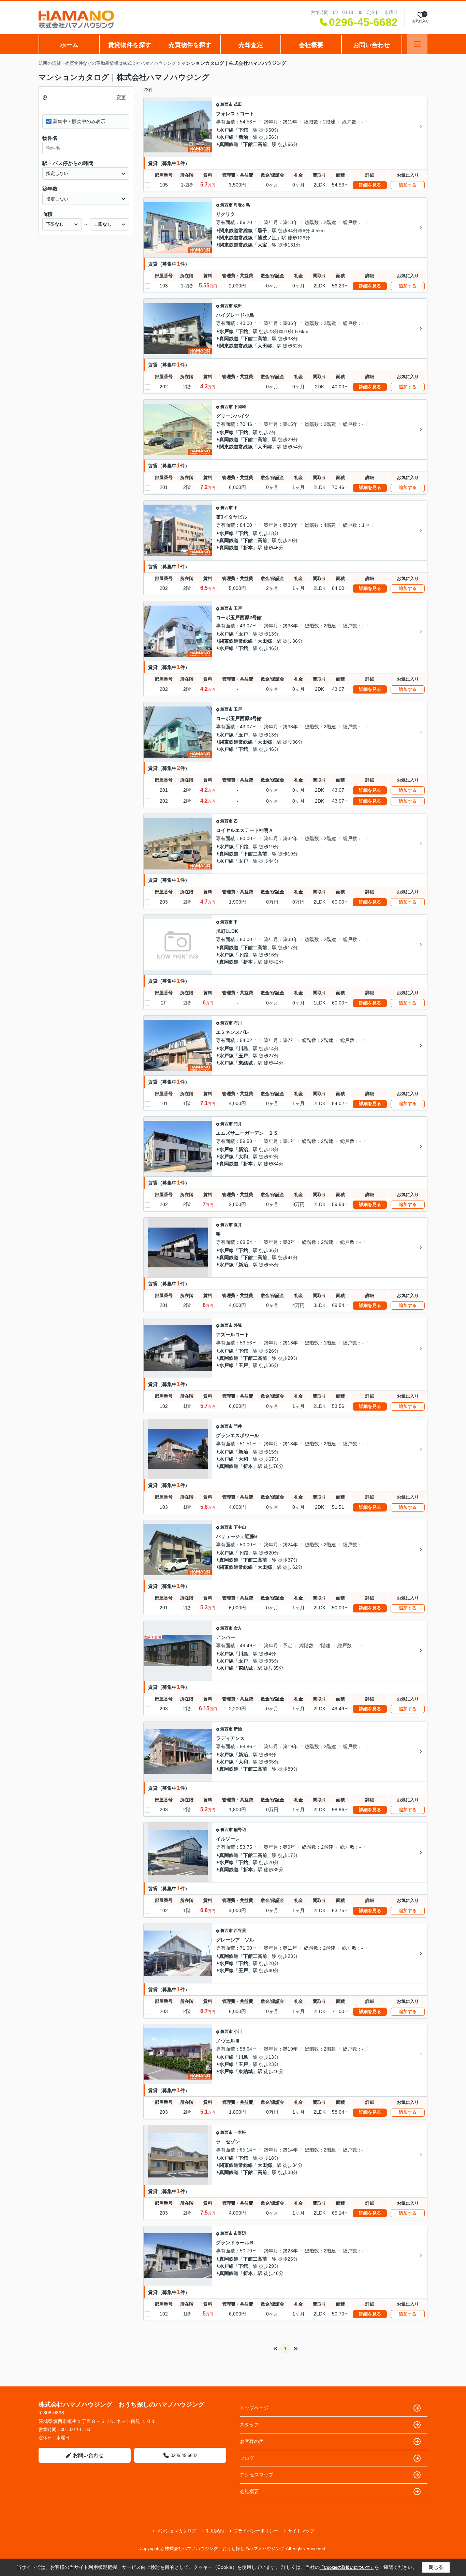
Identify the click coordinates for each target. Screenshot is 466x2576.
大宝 (262, 245)
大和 (243, 1157)
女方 (238, 1628)
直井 (238, 1225)
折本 (248, 548)
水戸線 (227, 130)
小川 (238, 2031)
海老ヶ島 (242, 205)
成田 (238, 306)
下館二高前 (255, 144)
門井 (238, 1124)
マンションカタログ (176, 2531)
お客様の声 (252, 2441)
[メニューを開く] (417, 44)
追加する (408, 185)
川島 (243, 1048)
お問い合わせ (372, 45)
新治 (243, 137)
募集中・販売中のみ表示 (79, 121)
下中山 (240, 1527)
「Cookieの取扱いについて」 (347, 2567)
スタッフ (249, 2425)
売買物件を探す (190, 45)
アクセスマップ (257, 2475)
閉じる (436, 2567)
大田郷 (265, 346)
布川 (238, 1023)
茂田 (238, 104)
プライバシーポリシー (256, 2531)
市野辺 (240, 2233)
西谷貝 (240, 1931)
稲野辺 (240, 1830)
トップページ (254, 2408)
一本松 (240, 2132)
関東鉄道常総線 (236, 230)
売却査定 (251, 45)
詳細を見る (370, 185)
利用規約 (215, 2531)
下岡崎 (240, 407)
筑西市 (227, 104)
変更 (121, 98)
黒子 (262, 230)
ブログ (247, 2458)
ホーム (69, 45)
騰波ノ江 (267, 238)
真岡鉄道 (229, 144)
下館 (243, 130)
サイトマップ (301, 2531)
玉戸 (238, 608)
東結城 (246, 1063)
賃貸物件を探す (130, 45)
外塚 (238, 1325)
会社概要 (311, 45)
